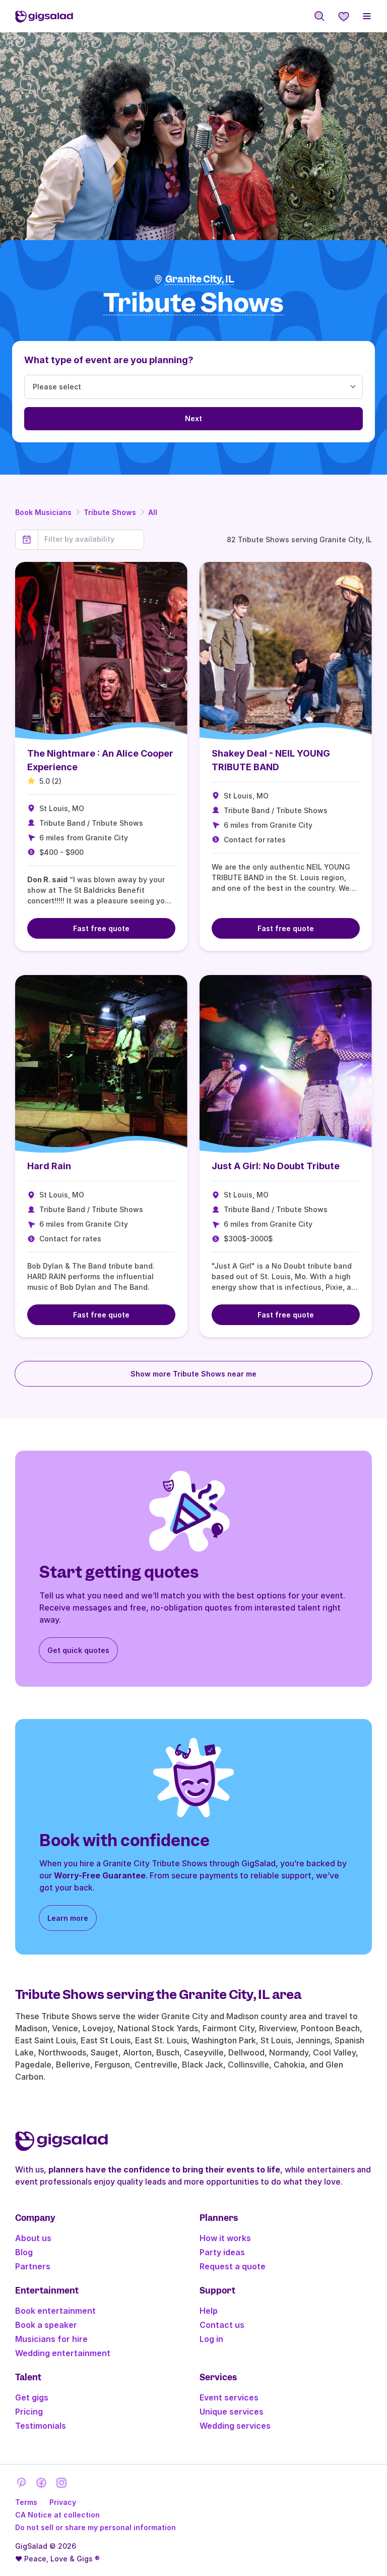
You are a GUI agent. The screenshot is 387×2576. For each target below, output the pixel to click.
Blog (24, 2252)
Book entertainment (55, 2311)
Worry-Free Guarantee (100, 1875)
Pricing (29, 2412)
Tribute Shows (110, 512)
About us (33, 2238)
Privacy (63, 2502)
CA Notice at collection (57, 2515)
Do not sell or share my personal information (95, 2527)
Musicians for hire (51, 2339)
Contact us (222, 2325)
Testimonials (41, 2426)
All (153, 512)
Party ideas (222, 2252)
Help (209, 2311)
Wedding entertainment (63, 2353)
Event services (229, 2397)
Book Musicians (43, 512)
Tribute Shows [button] (193, 303)
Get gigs (32, 2397)
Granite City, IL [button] (200, 279)
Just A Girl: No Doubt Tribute (276, 1166)
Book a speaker (46, 2325)
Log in (211, 2339)
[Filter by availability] (91, 539)
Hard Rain (49, 1166)
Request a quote (233, 2266)
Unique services (232, 2412)
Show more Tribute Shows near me (193, 1374)
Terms (26, 2502)
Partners (33, 2266)
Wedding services (235, 2426)
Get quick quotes (78, 1650)
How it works (225, 2238)
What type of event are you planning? (109, 360)
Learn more (68, 1918)
